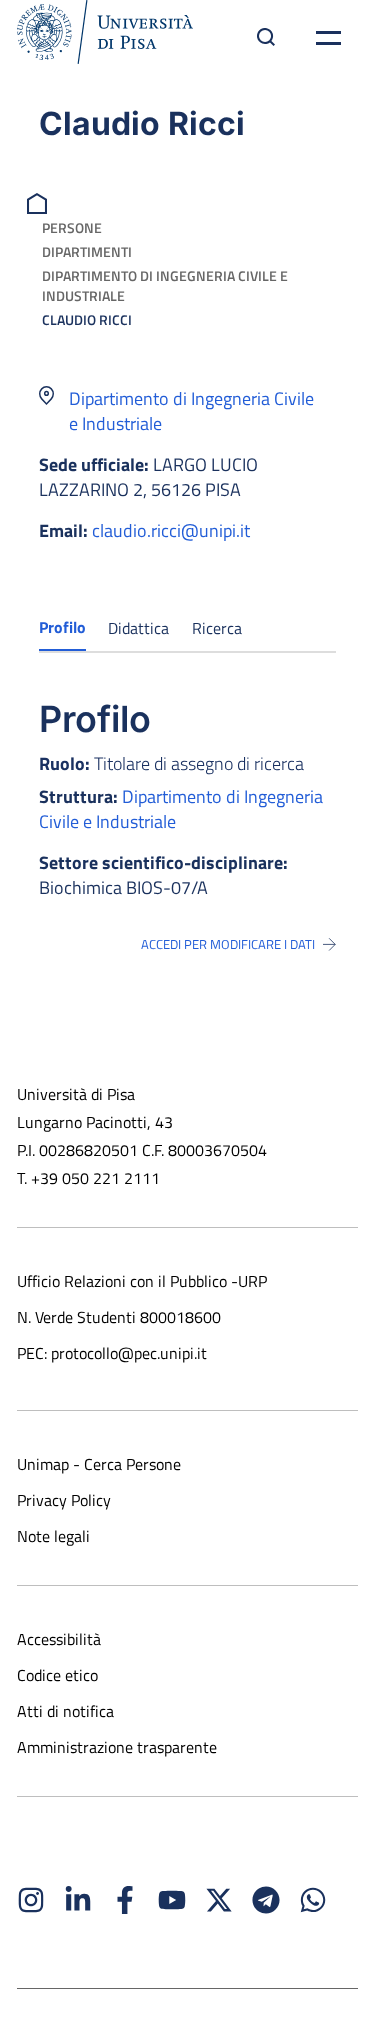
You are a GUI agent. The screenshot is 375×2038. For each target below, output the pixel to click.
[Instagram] (31, 1900)
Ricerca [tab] (217, 628)
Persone (72, 227)
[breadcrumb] (39, 201)
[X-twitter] (219, 1900)
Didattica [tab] (138, 628)
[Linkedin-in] (78, 1900)
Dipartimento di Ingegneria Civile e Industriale (165, 285)
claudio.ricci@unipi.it (171, 530)
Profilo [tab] (62, 627)
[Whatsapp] (313, 1900)
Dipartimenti (87, 251)
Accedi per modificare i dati (228, 944)
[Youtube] (172, 1900)
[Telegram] (266, 1900)
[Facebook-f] (125, 1900)
